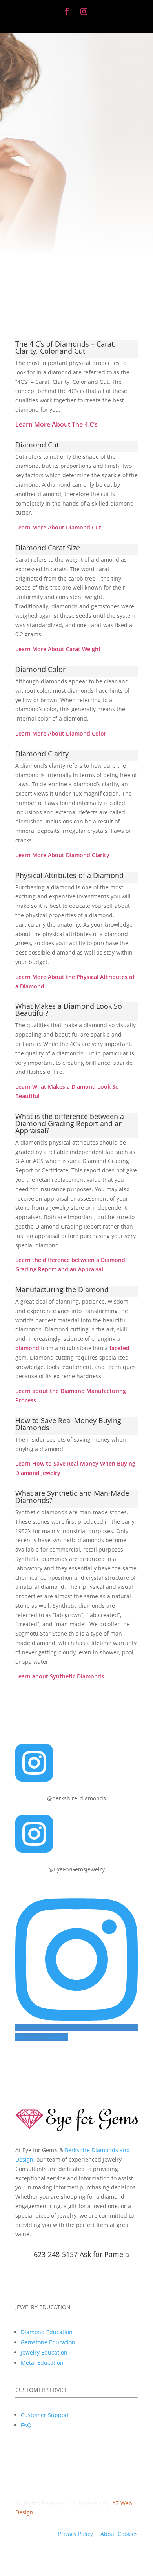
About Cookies (119, 2534)
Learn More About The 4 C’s (56, 424)
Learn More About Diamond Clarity (62, 855)
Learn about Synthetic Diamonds (60, 1676)
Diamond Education (47, 2332)
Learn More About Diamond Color (61, 733)
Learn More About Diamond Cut (58, 527)
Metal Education (42, 2363)
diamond (27, 1348)
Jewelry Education (44, 2352)
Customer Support (45, 2415)
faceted (119, 1348)
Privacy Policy (76, 2534)
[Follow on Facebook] (67, 11)
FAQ (26, 2425)
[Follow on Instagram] (84, 11)
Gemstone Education (48, 2342)
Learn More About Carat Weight (58, 649)
